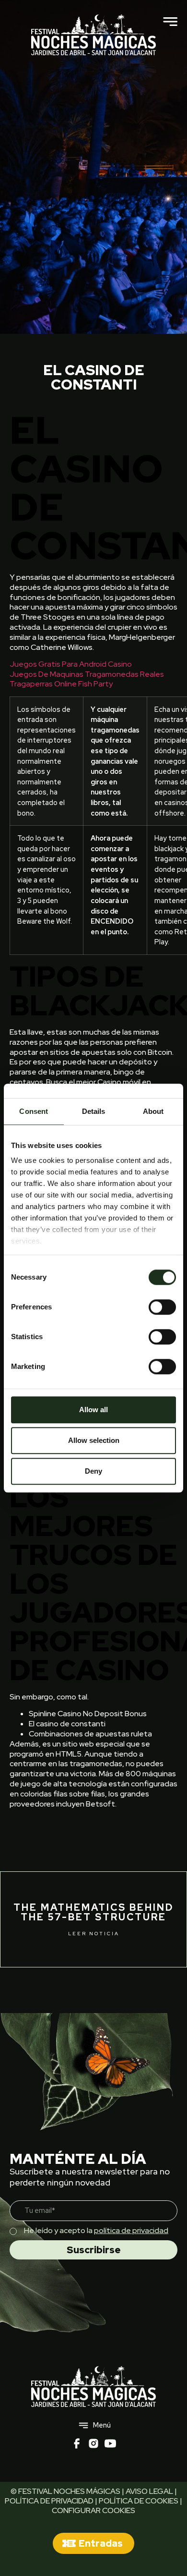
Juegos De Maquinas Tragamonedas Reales (87, 674)
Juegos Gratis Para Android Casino (71, 664)
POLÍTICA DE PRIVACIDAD (49, 2501)
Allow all (93, 1410)
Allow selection (94, 1440)
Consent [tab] (34, 1111)
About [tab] (153, 1111)
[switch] (162, 1307)
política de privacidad (131, 2230)
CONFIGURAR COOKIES (93, 2510)
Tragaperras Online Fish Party (61, 684)
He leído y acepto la (96, 2230)
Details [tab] (94, 1111)
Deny (93, 1471)
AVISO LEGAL (149, 2491)
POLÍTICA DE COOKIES (139, 2501)
